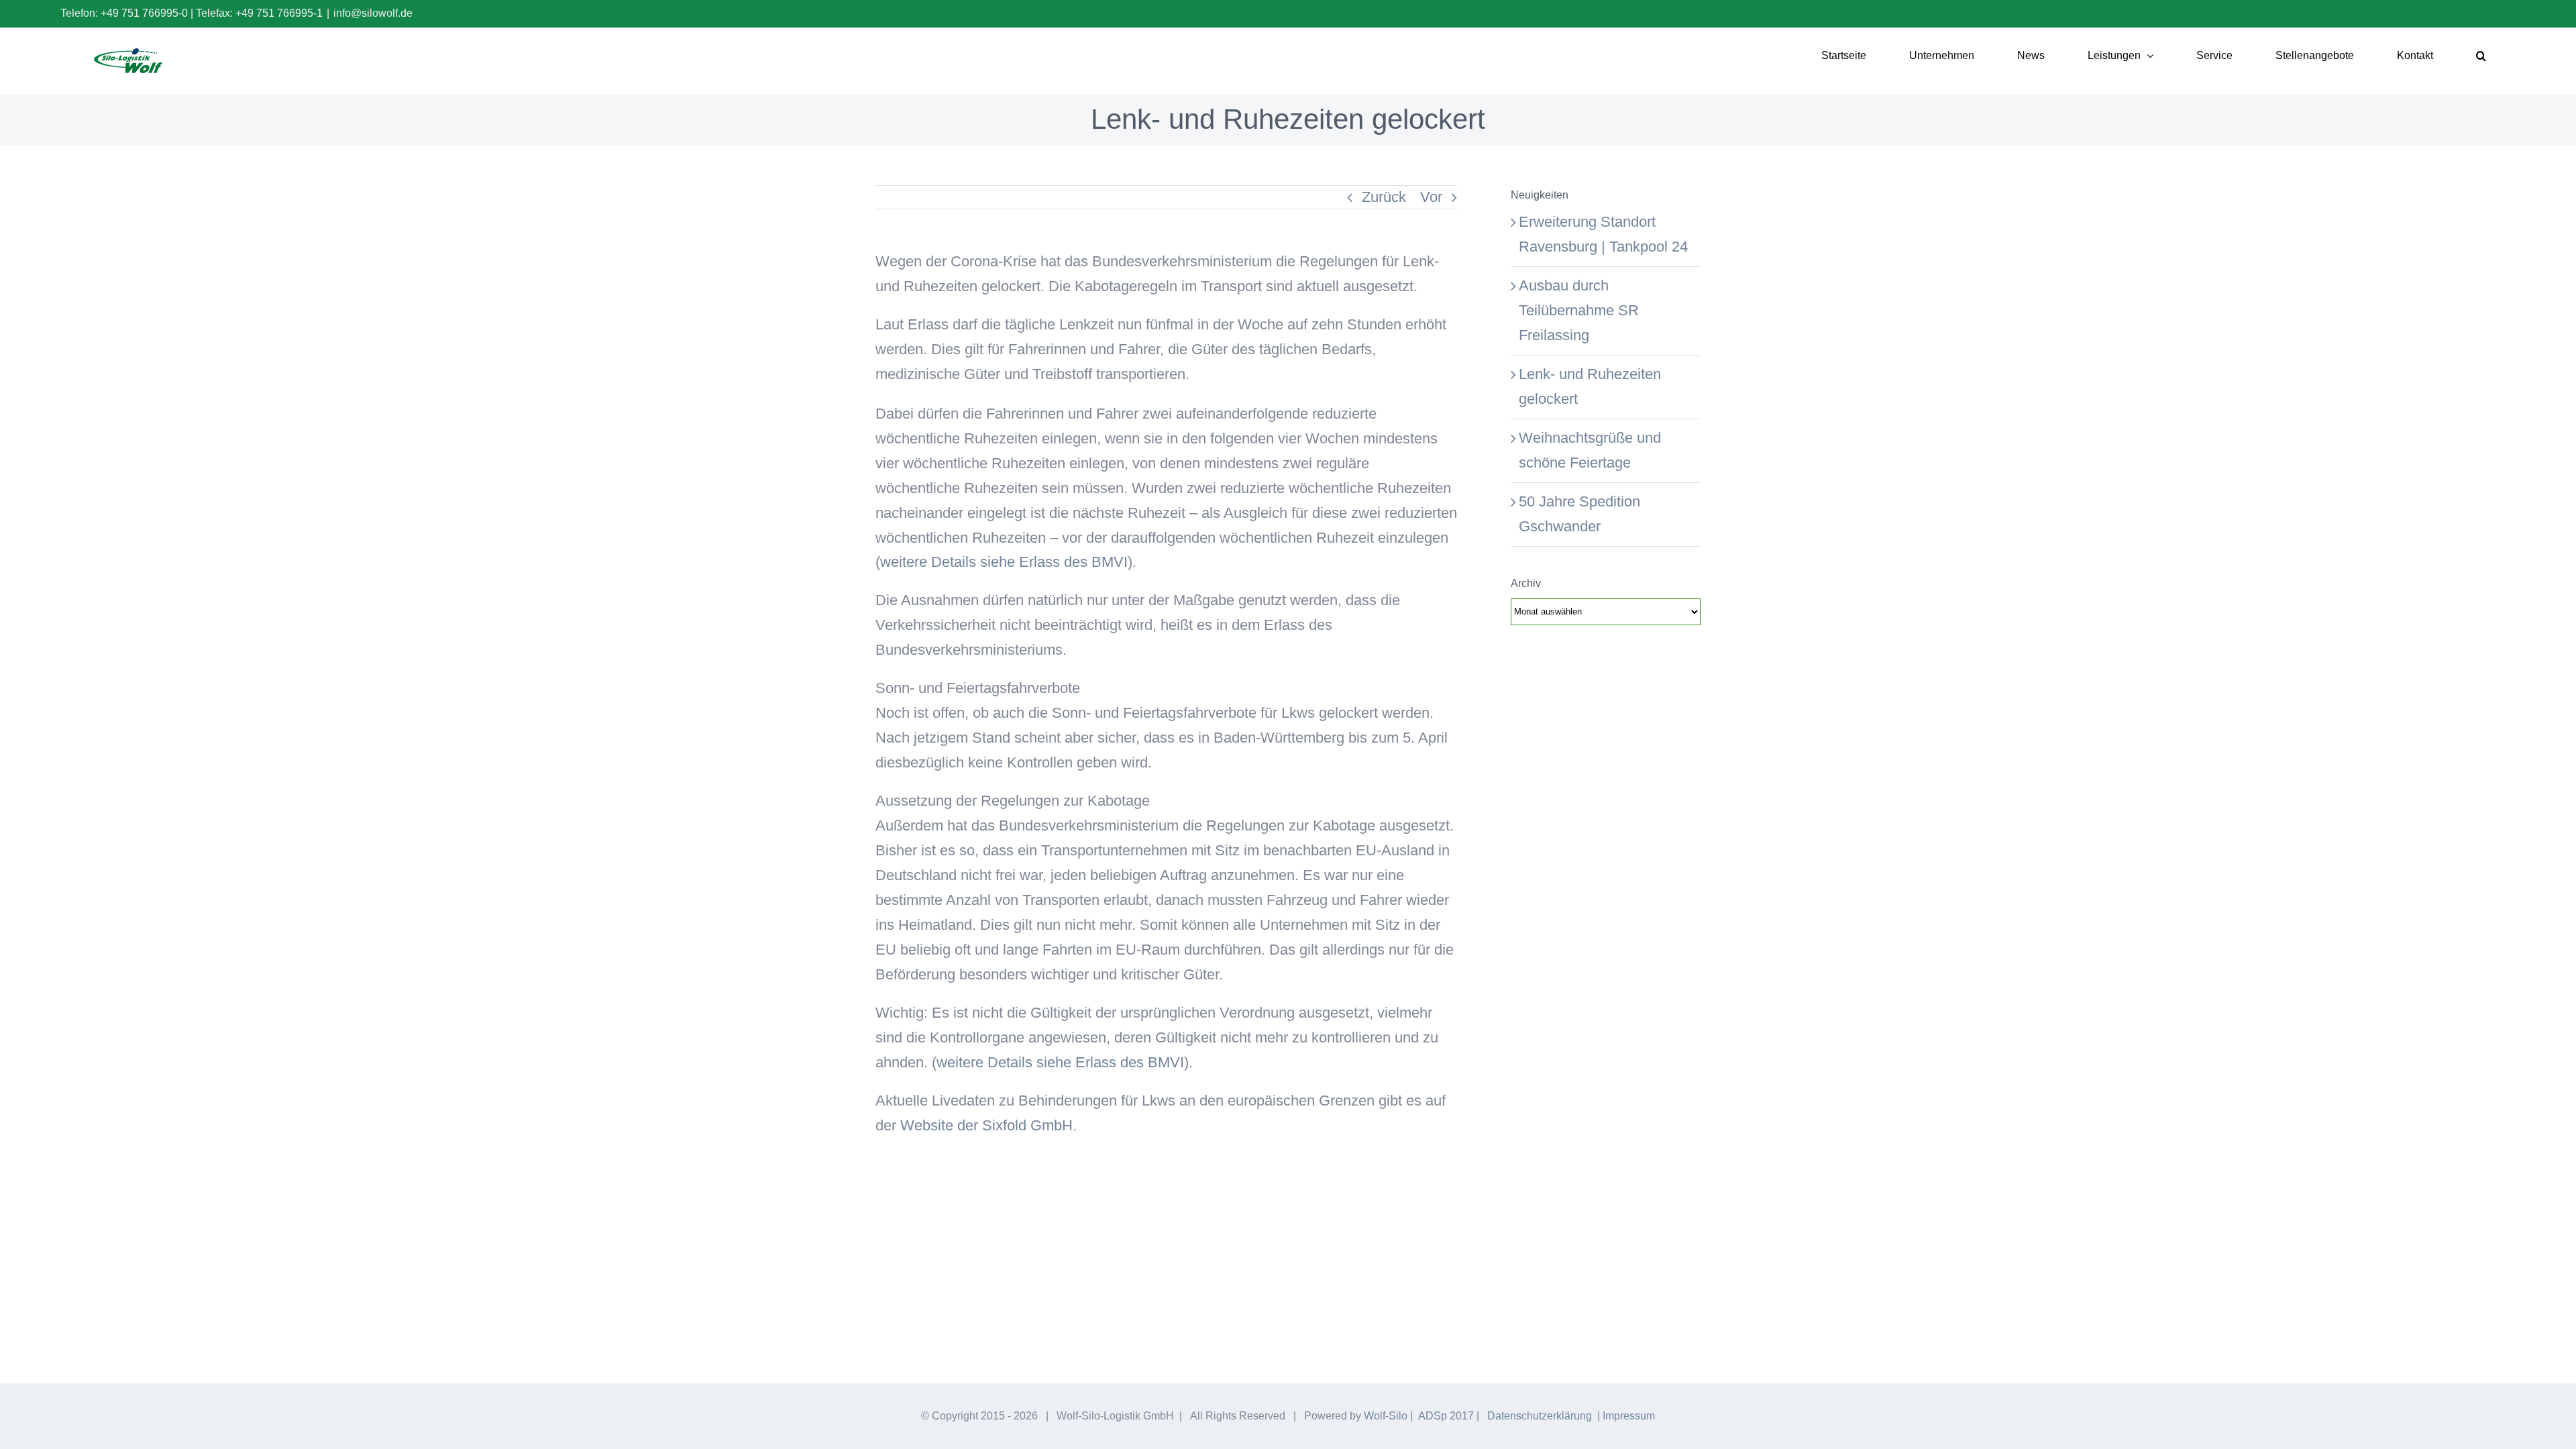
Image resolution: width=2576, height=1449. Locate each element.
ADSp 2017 (1446, 1416)
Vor (1431, 197)
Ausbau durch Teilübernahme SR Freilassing (1579, 310)
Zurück (1384, 197)
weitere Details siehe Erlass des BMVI (1004, 562)
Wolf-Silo (1386, 1416)
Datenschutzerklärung (1540, 1416)
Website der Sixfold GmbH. (988, 1125)
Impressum (1629, 1416)
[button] (2481, 56)
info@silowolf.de (373, 13)
